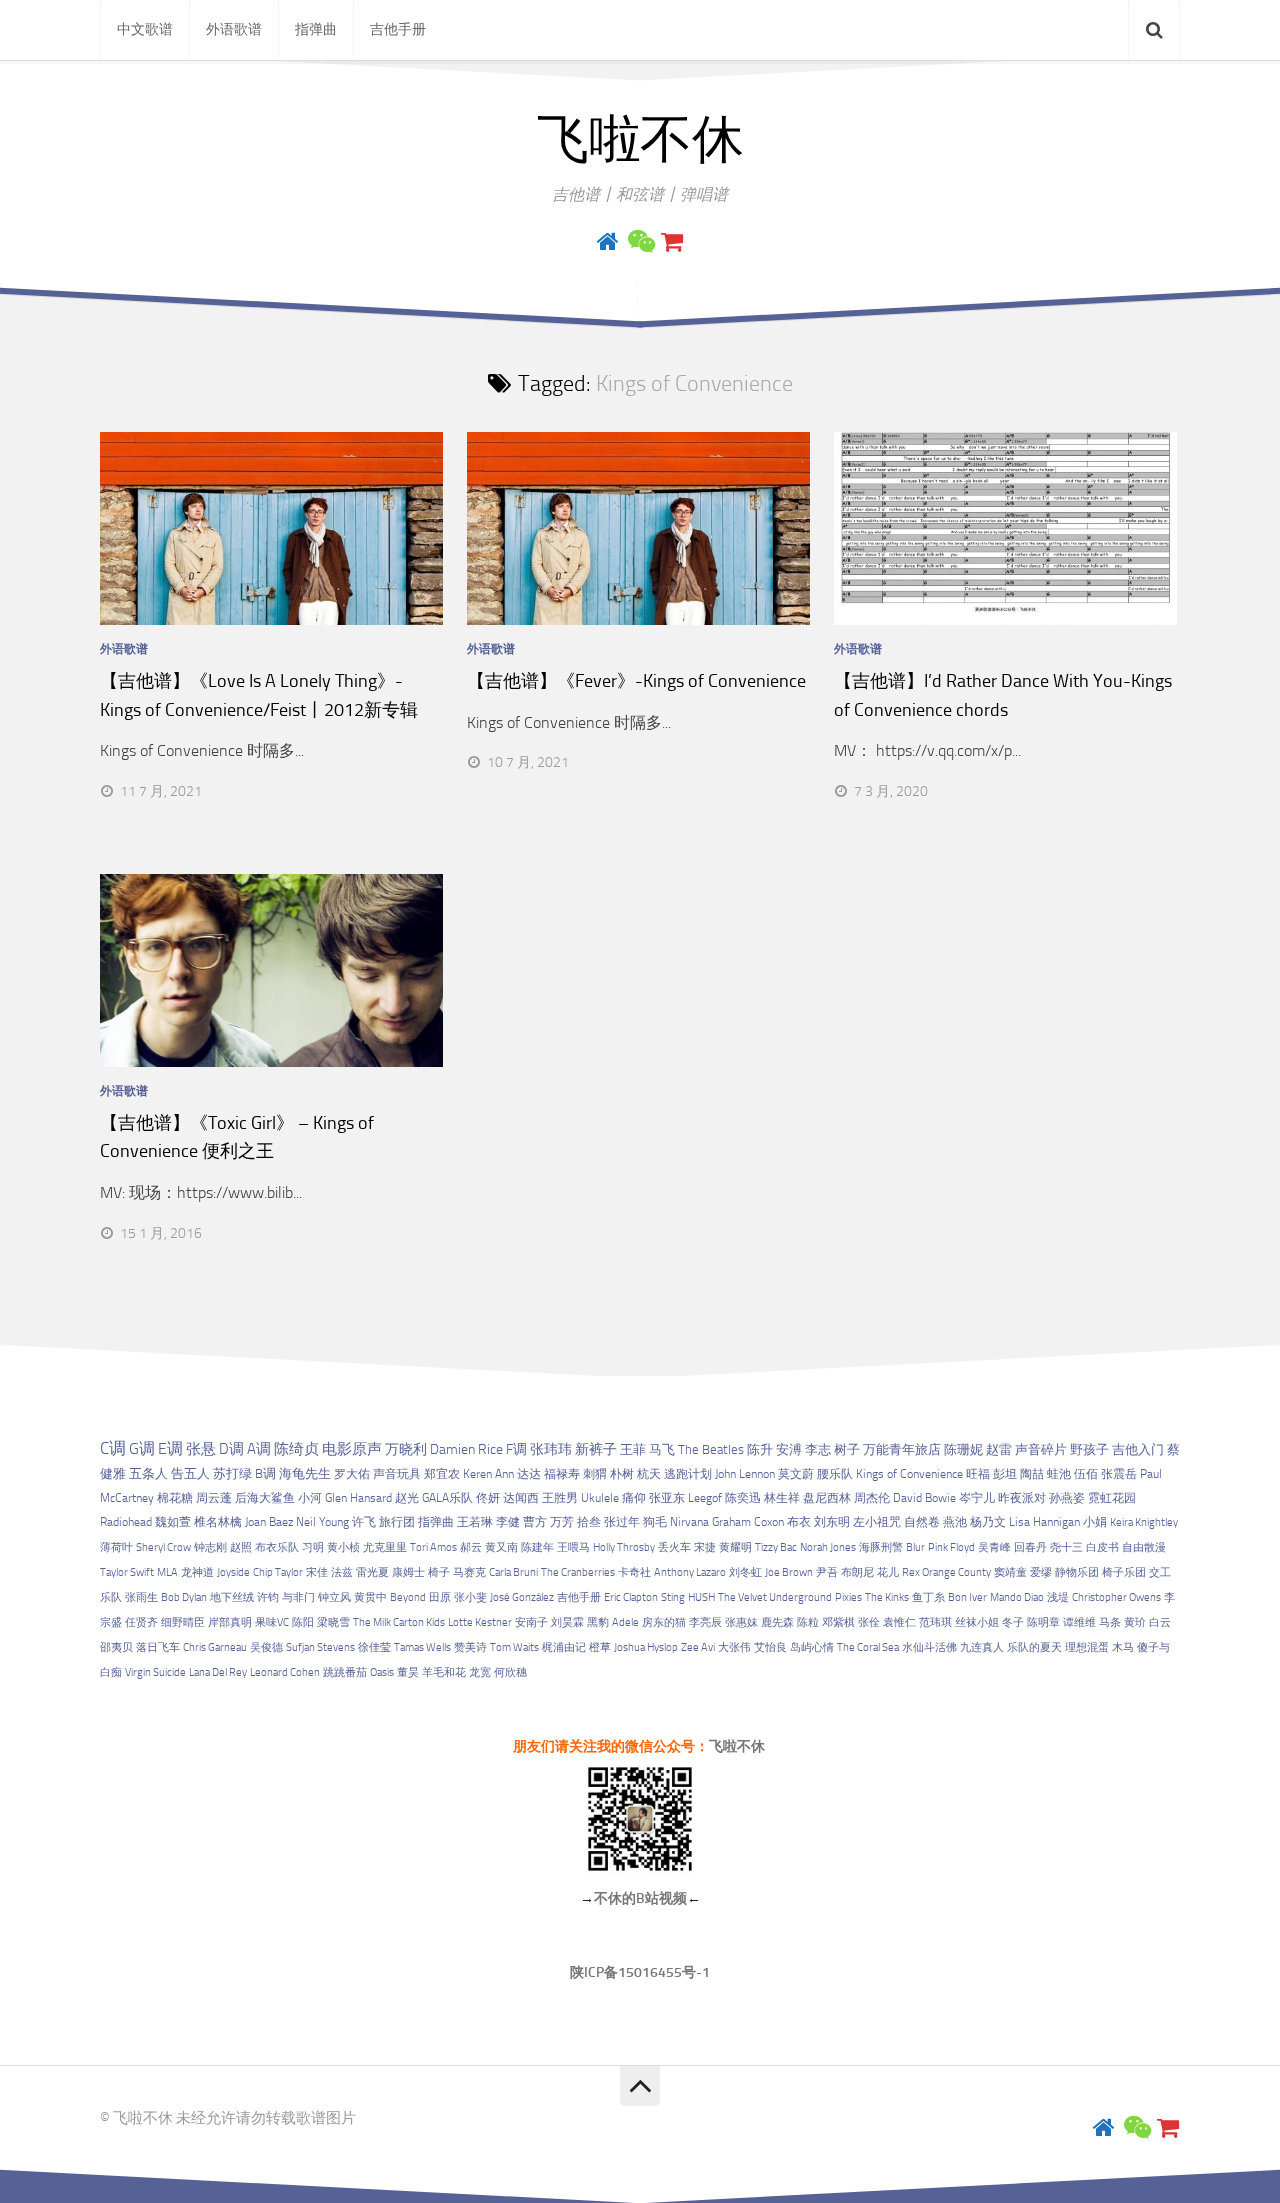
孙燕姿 (1067, 1498)
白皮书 (1102, 1547)
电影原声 (352, 1449)
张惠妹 (741, 1622)
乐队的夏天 (1034, 1647)
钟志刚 (210, 1547)
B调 (265, 1473)
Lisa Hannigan (1044, 1522)
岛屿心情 (812, 1647)
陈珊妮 (963, 1449)
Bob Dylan (184, 1597)
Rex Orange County (946, 1572)
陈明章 (1043, 1622)
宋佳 (317, 1572)
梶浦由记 (564, 1647)
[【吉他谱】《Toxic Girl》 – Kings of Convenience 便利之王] (271, 970)
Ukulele (600, 1498)
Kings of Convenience (909, 1474)
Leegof (705, 1498)
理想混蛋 (1087, 1647)
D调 (231, 1449)
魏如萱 (173, 1522)
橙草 (600, 1647)
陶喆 (1032, 1474)
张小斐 (470, 1597)
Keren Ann (488, 1474)
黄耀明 (735, 1547)
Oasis (382, 1672)
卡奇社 (634, 1572)
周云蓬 (214, 1498)
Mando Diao (1017, 1597)
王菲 (633, 1449)
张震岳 (1119, 1474)
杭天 (649, 1474)
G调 (142, 1448)
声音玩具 (397, 1473)
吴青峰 (994, 1547)
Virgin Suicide (155, 1672)
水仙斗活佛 (929, 1647)
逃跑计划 (688, 1474)
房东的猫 (664, 1622)
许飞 (364, 1522)
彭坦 (1005, 1474)
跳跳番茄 (345, 1672)
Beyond (408, 1597)
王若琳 (475, 1522)
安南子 (531, 1622)
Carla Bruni (513, 1572)
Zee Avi (698, 1647)
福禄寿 (562, 1474)
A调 (259, 1449)
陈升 (760, 1449)
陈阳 (303, 1622)
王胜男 (560, 1498)
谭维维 (1079, 1622)
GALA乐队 (447, 1498)
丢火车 (674, 1547)
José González (522, 1597)
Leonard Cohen (285, 1672)
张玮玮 (551, 1449)
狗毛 (655, 1522)
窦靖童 (1010, 1572)
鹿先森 (777, 1622)
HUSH (701, 1597)
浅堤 (1058, 1597)
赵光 (407, 1498)
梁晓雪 (333, 1622)
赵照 (241, 1547)
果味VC (272, 1622)
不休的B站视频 (640, 1898)
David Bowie (924, 1498)
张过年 (622, 1522)
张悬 (201, 1449)
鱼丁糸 (928, 1597)
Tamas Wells (422, 1647)
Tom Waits (514, 1647)
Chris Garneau (215, 1647)
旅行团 (397, 1522)
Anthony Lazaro (690, 1572)
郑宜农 (442, 1473)
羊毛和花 (444, 1672)
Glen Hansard (358, 1498)
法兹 (342, 1572)
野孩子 (1089, 1449)
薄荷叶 (116, 1547)
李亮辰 (705, 1622)
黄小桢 (343, 1547)
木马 (1123, 1647)
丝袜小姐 (977, 1622)
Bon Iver (967, 1597)
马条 (1110, 1622)
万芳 (562, 1522)
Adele (625, 1622)
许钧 (268, 1597)
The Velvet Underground (775, 1597)
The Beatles (711, 1449)
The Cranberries (578, 1572)
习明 (313, 1547)
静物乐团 (1077, 1572)
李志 (818, 1449)
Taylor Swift (127, 1572)
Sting (673, 1597)
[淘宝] (672, 242)
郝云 (471, 1547)
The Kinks (887, 1597)
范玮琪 (935, 1622)
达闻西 (521, 1498)
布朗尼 (857, 1572)
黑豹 (598, 1622)
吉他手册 (398, 29)
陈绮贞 (296, 1449)
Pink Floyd (951, 1547)
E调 (170, 1449)
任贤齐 (141, 1622)
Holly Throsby (624, 1547)
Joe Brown (789, 1572)
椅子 (439, 1572)
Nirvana (689, 1522)
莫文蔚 (796, 1474)
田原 (440, 1597)
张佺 (869, 1622)
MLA (167, 1572)
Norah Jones (828, 1547)
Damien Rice (466, 1449)
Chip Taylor (278, 1572)
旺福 (978, 1474)
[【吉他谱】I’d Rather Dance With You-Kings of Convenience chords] (1005, 528)
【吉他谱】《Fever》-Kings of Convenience (636, 681)
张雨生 (141, 1597)
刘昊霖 (567, 1622)
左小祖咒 (877, 1522)
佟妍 (488, 1498)
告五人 (190, 1473)
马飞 (662, 1449)
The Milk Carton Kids (399, 1622)
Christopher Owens (1116, 1597)
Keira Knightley (1144, 1522)
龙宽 (480, 1672)
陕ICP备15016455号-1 (640, 1972)
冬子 (1013, 1622)
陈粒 (808, 1622)
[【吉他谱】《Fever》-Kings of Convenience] (638, 528)
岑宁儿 (977, 1498)
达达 (529, 1474)
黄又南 (501, 1547)
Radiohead (126, 1522)
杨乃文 (988, 1522)
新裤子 (596, 1449)
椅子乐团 (1124, 1572)
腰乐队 (835, 1474)
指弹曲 (316, 29)
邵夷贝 (116, 1647)
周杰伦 (872, 1498)
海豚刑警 (881, 1547)
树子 (847, 1449)
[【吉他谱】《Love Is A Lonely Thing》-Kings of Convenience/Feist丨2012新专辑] (271, 528)
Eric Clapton (631, 1597)
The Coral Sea (868, 1647)
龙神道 (197, 1572)
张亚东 (667, 1498)
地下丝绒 (232, 1597)
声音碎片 (1041, 1449)
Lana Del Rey (218, 1672)
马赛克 (469, 1572)
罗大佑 (352, 1473)
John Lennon (745, 1474)
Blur (915, 1547)
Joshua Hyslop (646, 1647)
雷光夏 (372, 1572)
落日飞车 (158, 1647)
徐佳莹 (374, 1647)
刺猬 (595, 1474)
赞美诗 (470, 1647)
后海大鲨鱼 (265, 1498)
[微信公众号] (640, 242)
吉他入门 (1138, 1449)
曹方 (535, 1522)
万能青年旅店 (902, 1449)
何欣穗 (510, 1672)
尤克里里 (385, 1547)
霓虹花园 (1112, 1498)
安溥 (789, 1449)
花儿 (888, 1572)
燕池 (955, 1522)
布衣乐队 (277, 1547)
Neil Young (322, 1522)
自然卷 (922, 1522)
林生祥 (782, 1498)
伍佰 (1086, 1474)
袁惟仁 (899, 1622)
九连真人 (982, 1647)
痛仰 (634, 1498)
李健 (508, 1522)
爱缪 (1041, 1572)
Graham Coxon (748, 1522)
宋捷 (705, 1547)
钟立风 (334, 1597)
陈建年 (537, 1547)
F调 (516, 1449)
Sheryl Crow (163, 1547)
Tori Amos (433, 1547)
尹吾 (827, 1572)
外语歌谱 (234, 29)
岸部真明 (230, 1622)
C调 (113, 1448)
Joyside (233, 1572)
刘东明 (832, 1522)
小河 (310, 1498)
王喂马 (573, 1547)
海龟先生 (305, 1473)
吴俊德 (266, 1647)
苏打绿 (232, 1473)
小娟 (1095, 1522)
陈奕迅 (743, 1498)
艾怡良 (770, 1647)
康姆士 (408, 1572)
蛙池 (1059, 1474)
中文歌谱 (145, 29)
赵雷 (999, 1449)
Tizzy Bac (776, 1547)
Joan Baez (269, 1522)
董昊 (408, 1672)
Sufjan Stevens (320, 1647)
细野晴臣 (183, 1622)
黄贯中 (370, 1597)
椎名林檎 (218, 1522)
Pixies (848, 1597)
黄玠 (1135, 1622)
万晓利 (406, 1449)
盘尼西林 (827, 1498)
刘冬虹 (745, 1572)
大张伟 (734, 1647)
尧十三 (1066, 1547)
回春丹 (1030, 1547)
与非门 (298, 1597)
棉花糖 (175, 1498)
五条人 (148, 1473)
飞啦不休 (640, 140)
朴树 (622, 1474)
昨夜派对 (1022, 1498)
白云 (1160, 1622)
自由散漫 (1144, 1547)
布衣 (799, 1522)
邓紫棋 (838, 1622)
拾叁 (589, 1522)
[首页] (608, 242)
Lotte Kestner (480, 1622)
